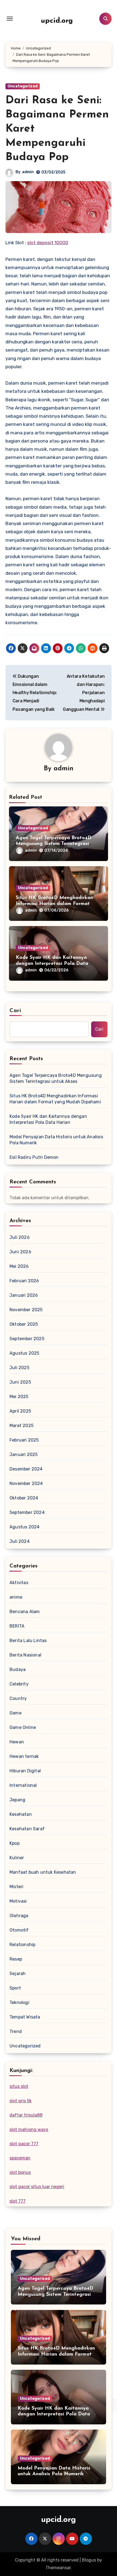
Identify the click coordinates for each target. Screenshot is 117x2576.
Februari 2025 (24, 1440)
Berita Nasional (25, 1655)
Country (18, 1698)
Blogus (89, 2560)
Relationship (22, 1945)
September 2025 (27, 1339)
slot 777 (18, 2201)
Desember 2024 (26, 1469)
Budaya (18, 1669)
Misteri (16, 1887)
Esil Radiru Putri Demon (34, 1157)
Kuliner (17, 1858)
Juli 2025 (19, 1368)
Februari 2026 (24, 1281)
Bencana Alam (25, 1612)
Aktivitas (19, 1583)
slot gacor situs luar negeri (37, 2187)
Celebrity (19, 1684)
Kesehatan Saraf (27, 1829)
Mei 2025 (19, 1397)
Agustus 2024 (24, 1527)
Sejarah (18, 1974)
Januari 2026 (24, 1295)
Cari (15, 1011)
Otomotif (19, 1930)
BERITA (17, 1626)
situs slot (19, 2086)
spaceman (20, 2158)
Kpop (15, 1843)
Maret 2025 (21, 1426)
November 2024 (26, 1483)
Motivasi (18, 1901)
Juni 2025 (20, 1382)
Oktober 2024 (24, 1498)
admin (28, 172)
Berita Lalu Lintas (28, 1641)
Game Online (23, 1727)
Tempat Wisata (25, 2017)
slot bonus (20, 2172)
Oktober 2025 (24, 1324)
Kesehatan (21, 1814)
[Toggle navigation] (10, 19)
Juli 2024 (20, 1541)
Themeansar (58, 2568)
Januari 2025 (24, 1454)
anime (16, 1597)
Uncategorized (23, 86)
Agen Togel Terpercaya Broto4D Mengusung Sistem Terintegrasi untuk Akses (54, 844)
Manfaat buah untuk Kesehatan (43, 1872)
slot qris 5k (21, 2101)
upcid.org (57, 21)
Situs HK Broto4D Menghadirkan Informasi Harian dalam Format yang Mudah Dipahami (54, 904)
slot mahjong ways (29, 2130)
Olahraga (19, 1916)
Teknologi (19, 2002)
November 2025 (26, 1310)
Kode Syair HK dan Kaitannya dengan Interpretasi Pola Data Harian (52, 964)
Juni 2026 (20, 1252)
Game (16, 1713)
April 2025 (20, 1411)
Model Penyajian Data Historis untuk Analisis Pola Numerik (56, 1140)
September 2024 (27, 1512)
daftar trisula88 (26, 2115)
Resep (16, 1959)
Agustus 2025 (24, 1353)
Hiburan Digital (25, 1771)
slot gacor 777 (24, 2144)
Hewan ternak (24, 1756)
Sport (15, 1988)
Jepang (17, 1800)
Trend (16, 2031)
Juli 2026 (20, 1237)
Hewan (17, 1742)
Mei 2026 (19, 1266)
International (23, 1785)
